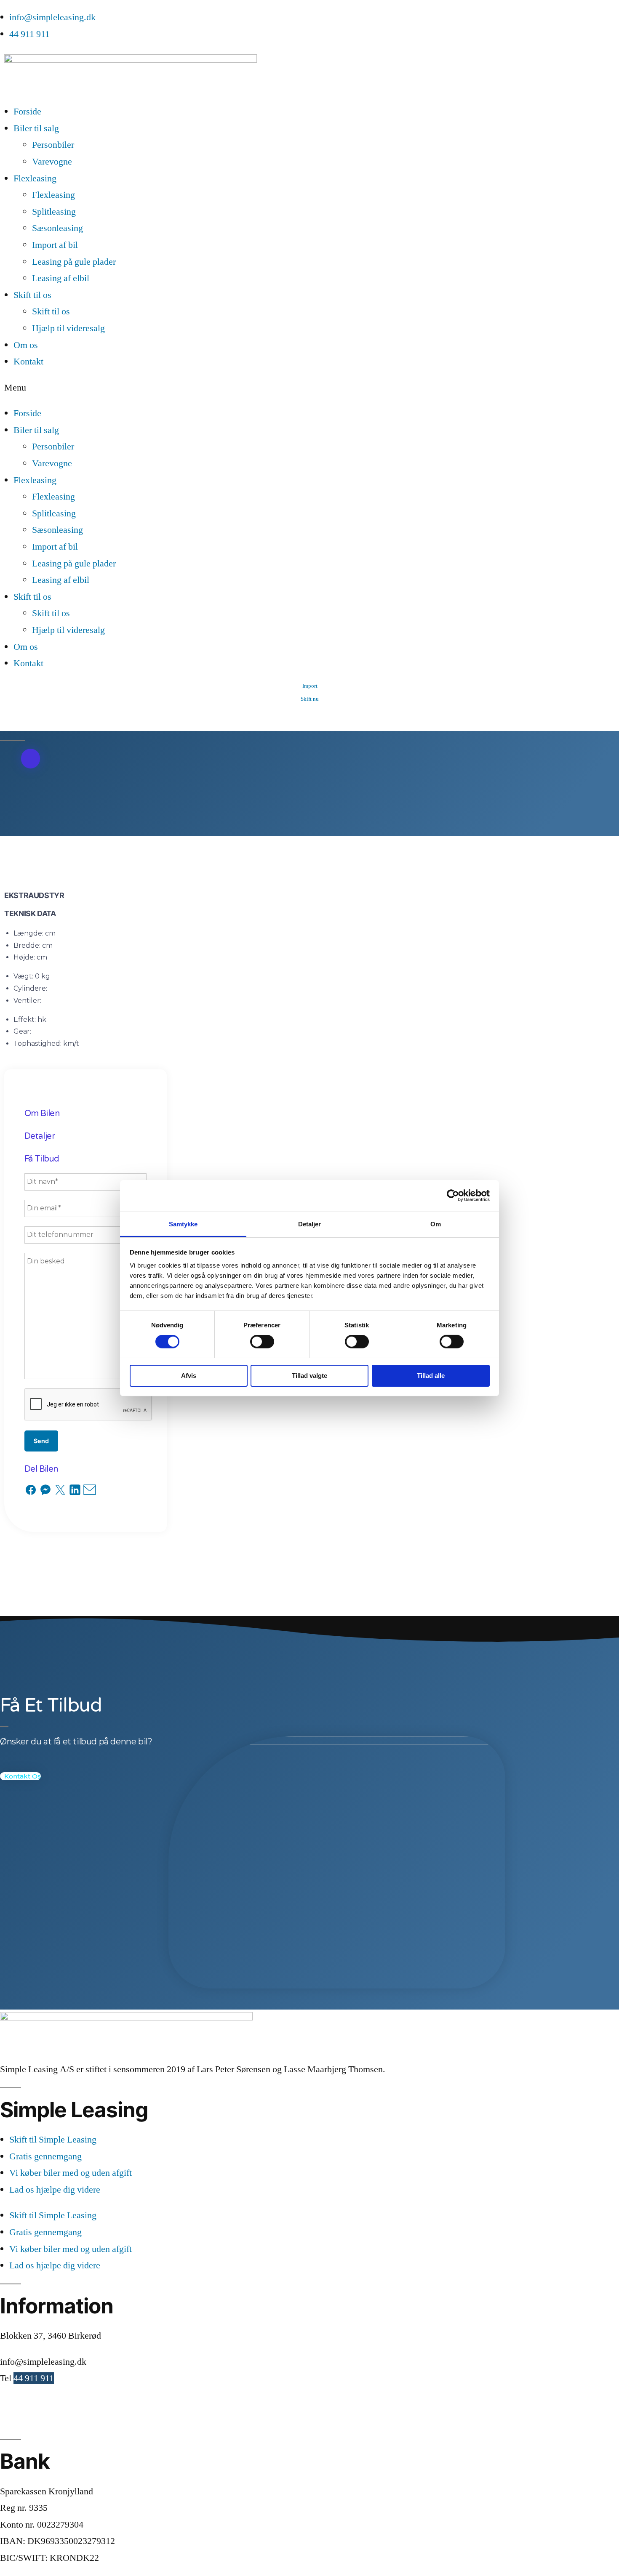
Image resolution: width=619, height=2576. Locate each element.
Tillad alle (431, 1375)
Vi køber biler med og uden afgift (71, 2173)
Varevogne (52, 162)
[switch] (262, 1342)
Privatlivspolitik (30, 2421)
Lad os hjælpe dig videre (55, 2190)
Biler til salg (36, 128)
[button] (309, 388)
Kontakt (28, 362)
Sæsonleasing (57, 228)
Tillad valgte (309, 1375)
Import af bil (55, 245)
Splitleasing (54, 212)
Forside (27, 112)
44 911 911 (34, 2378)
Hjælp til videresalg (68, 328)
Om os (26, 345)
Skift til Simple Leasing (53, 2140)
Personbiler (53, 145)
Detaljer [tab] (310, 1224)
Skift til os (32, 295)
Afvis (189, 1375)
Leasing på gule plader (74, 262)
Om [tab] (436, 1224)
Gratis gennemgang (45, 2156)
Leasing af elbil (61, 278)
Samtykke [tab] (183, 1224)
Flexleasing (35, 178)
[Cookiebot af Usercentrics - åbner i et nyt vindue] (453, 1196)
